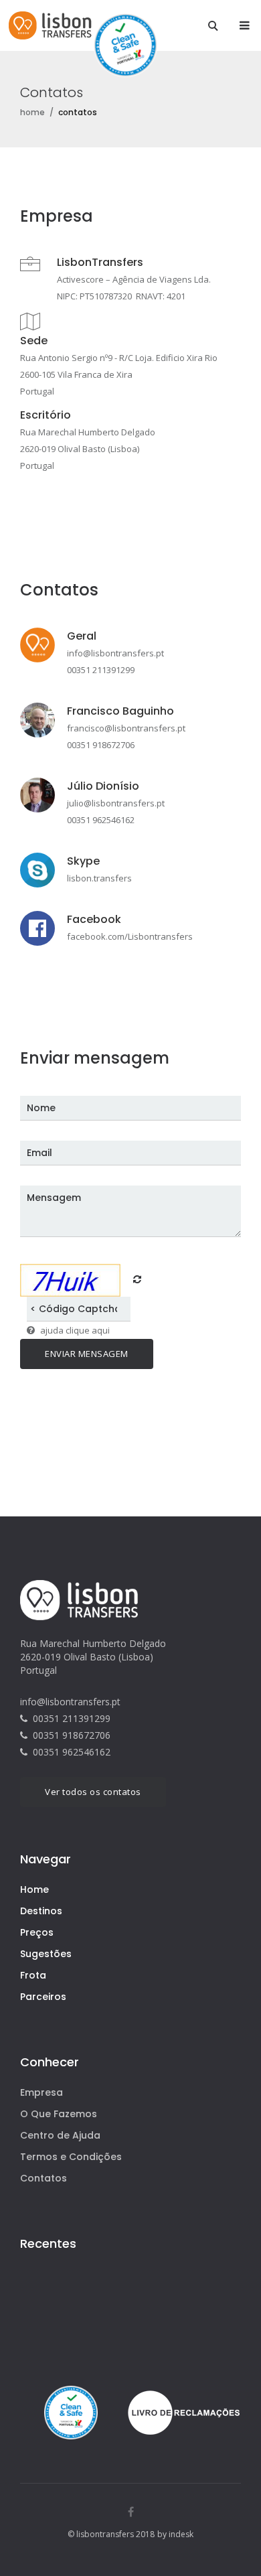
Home (34, 1889)
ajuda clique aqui (75, 1330)
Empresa (41, 2092)
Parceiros (43, 1997)
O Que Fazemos (59, 2114)
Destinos (41, 1911)
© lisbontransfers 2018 (111, 2534)
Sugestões (46, 1954)
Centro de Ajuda (60, 2135)
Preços (37, 1932)
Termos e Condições (71, 2157)
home (32, 112)
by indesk (175, 2534)
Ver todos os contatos (93, 1792)
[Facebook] (131, 2512)
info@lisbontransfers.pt (70, 1702)
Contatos (43, 2178)
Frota (33, 1975)
